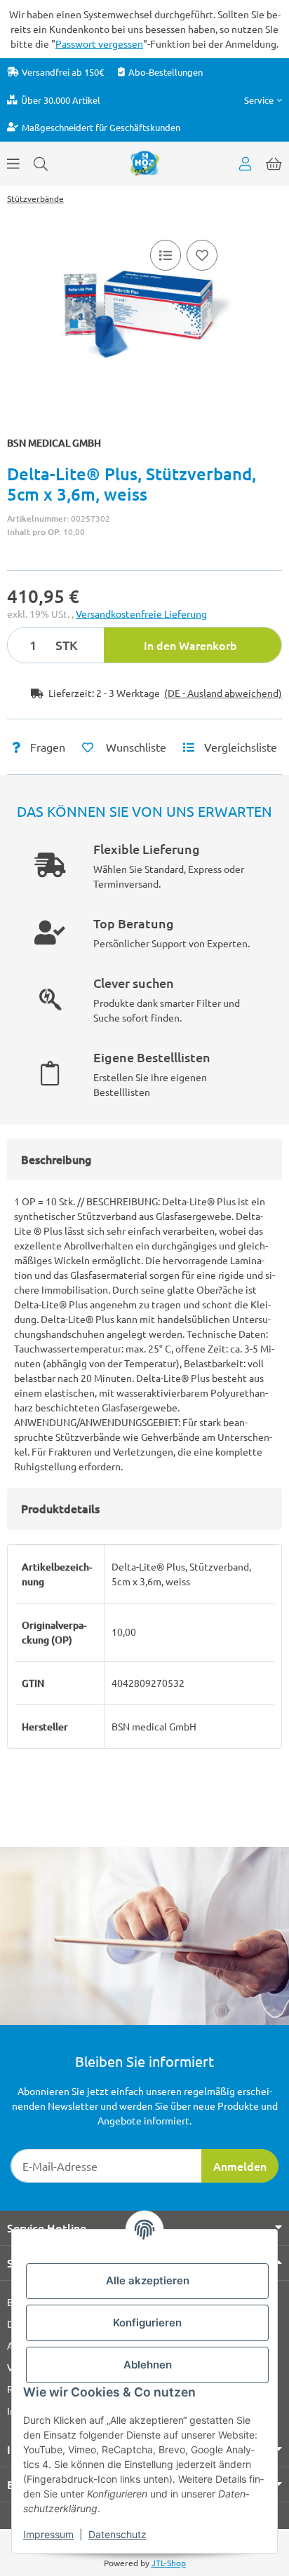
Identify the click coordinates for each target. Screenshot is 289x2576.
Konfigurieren (147, 2323)
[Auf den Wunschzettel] (202, 255)
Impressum (48, 2534)
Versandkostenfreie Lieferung (141, 614)
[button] (263, 100)
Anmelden (240, 2166)
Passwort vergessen (99, 43)
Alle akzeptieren (148, 2280)
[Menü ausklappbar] (13, 163)
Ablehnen (148, 2365)
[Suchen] (41, 163)
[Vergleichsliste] (166, 255)
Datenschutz (117, 2534)
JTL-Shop (169, 2563)
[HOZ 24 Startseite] (145, 162)
